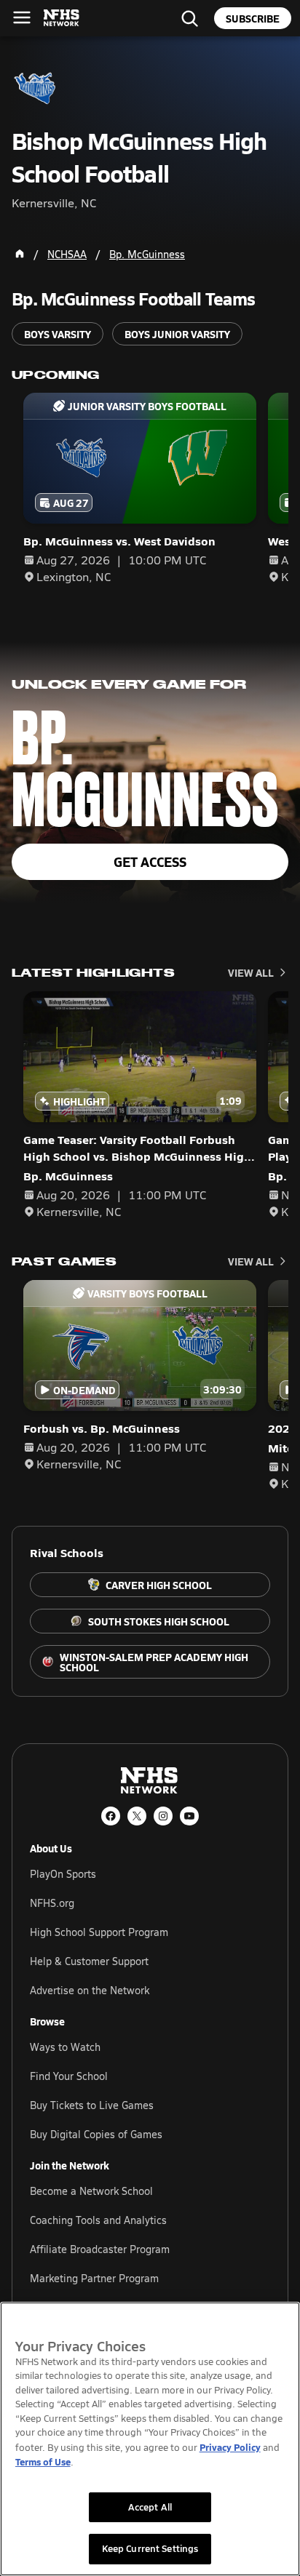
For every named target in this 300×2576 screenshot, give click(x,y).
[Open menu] (22, 17)
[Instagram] (163, 1816)
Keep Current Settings (150, 2548)
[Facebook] (111, 1816)
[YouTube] (189, 1816)
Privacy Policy (230, 2447)
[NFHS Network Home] (62, 18)
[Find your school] (189, 18)
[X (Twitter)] (137, 1816)
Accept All (150, 2507)
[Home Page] (20, 254)
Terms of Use (43, 2461)
